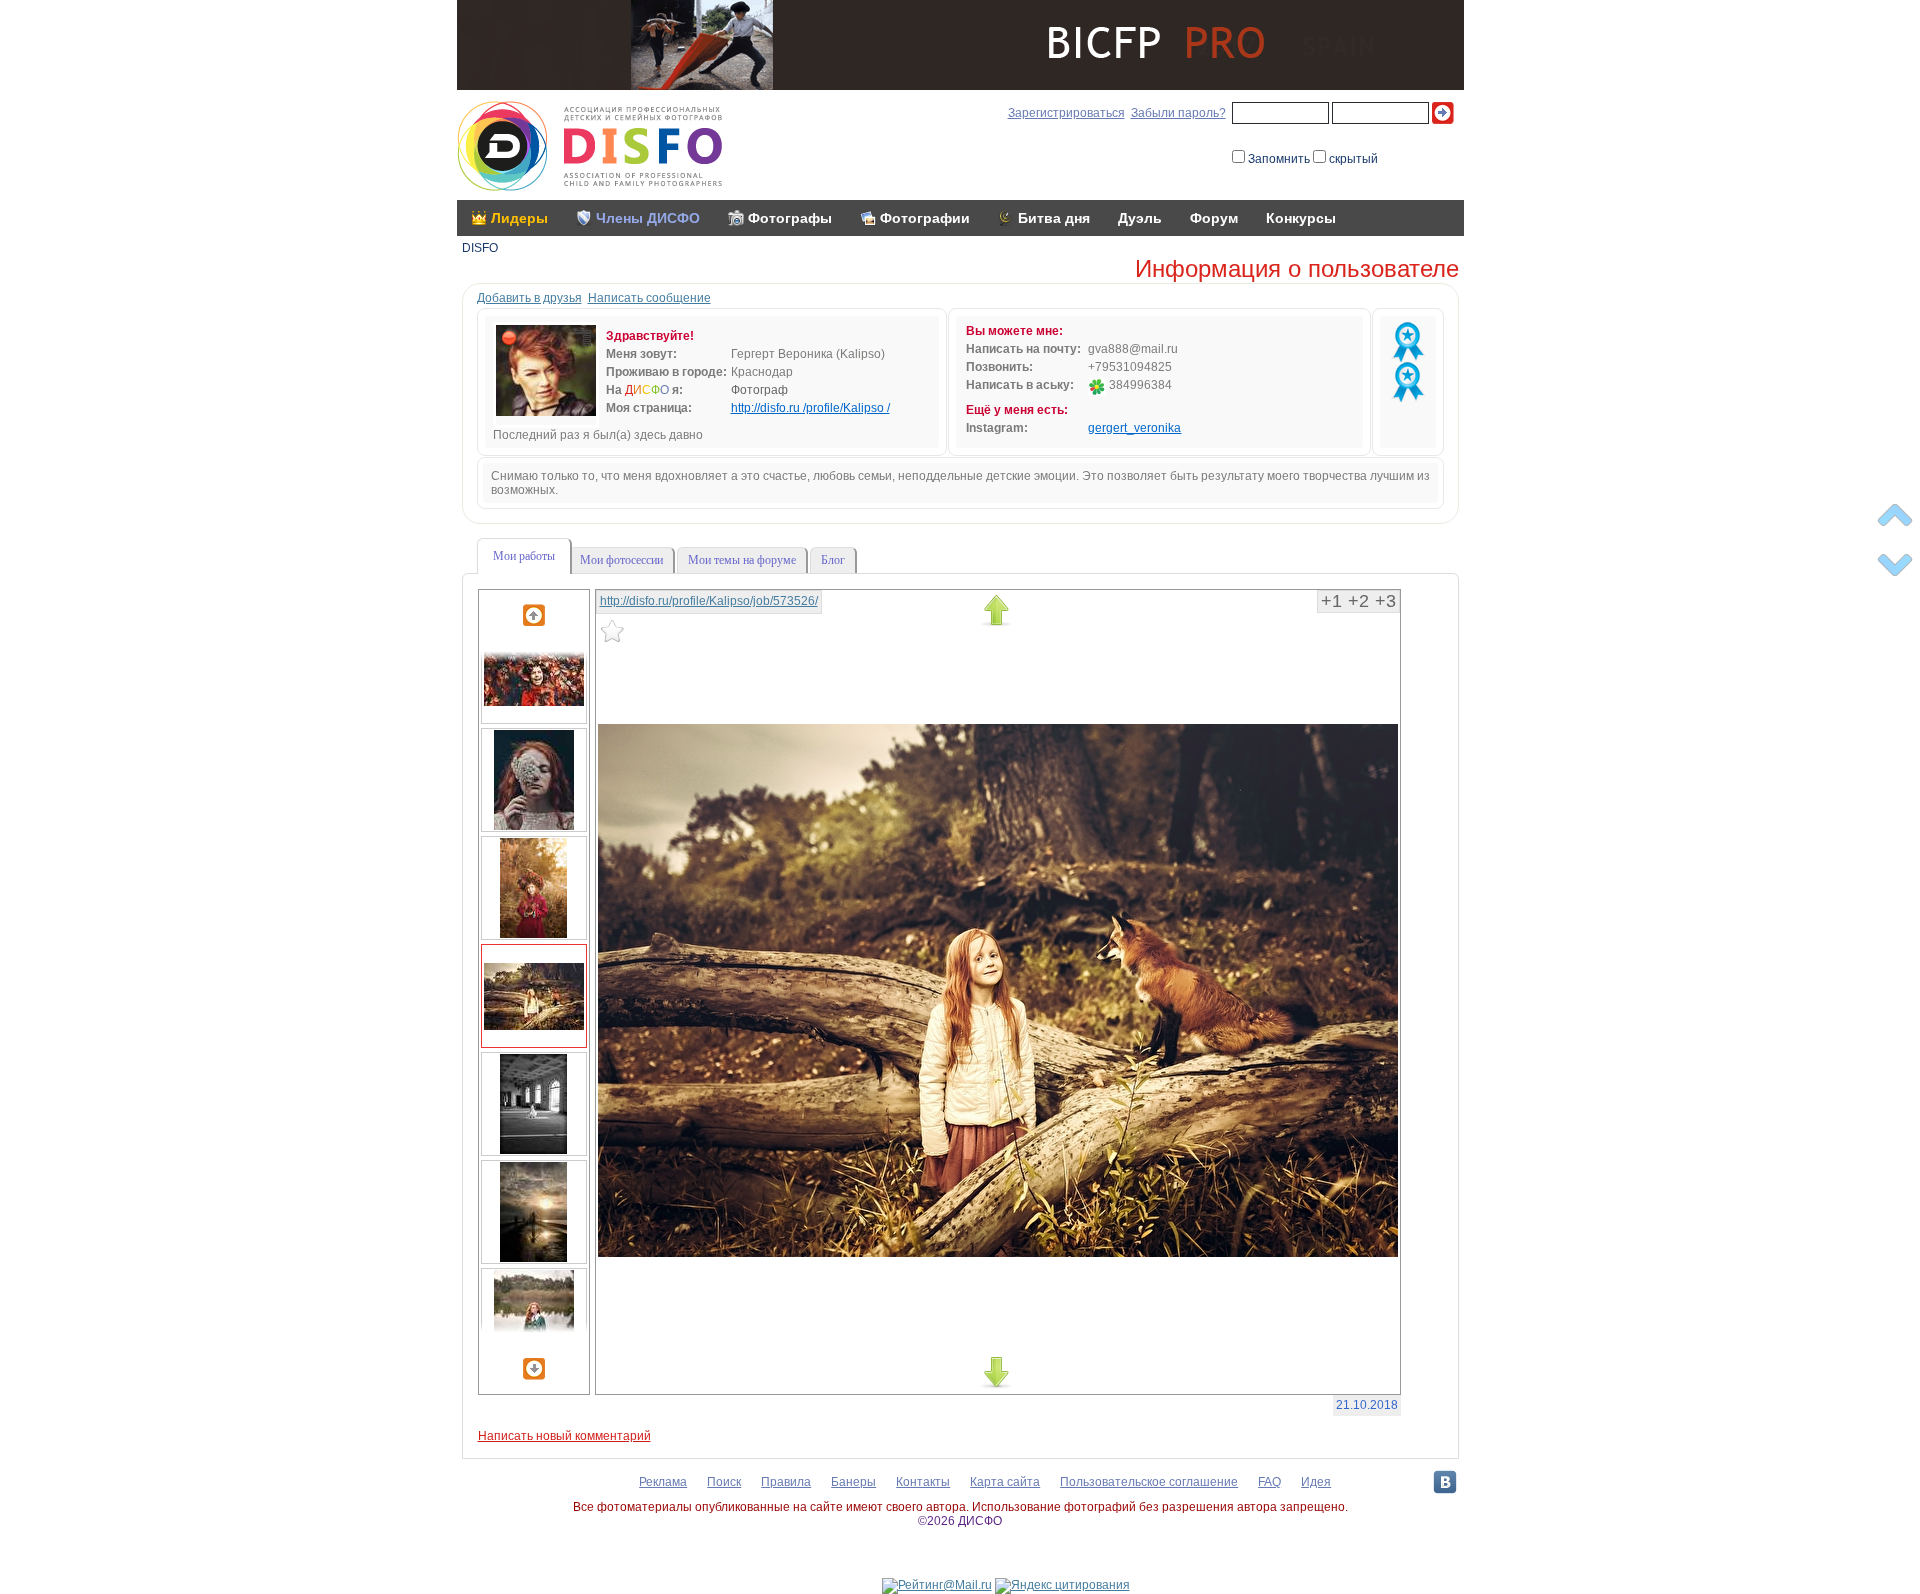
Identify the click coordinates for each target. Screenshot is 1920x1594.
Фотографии (925, 218)
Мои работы (524, 556)
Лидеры (519, 218)
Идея (1316, 1482)
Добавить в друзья (529, 298)
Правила (786, 1482)
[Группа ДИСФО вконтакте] (1445, 1482)
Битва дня (1054, 218)
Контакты (923, 1482)
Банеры (853, 1482)
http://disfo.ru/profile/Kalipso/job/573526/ (709, 601)
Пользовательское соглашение (1149, 1482)
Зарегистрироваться (1066, 113)
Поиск (724, 1482)
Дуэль (1140, 218)
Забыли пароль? (1178, 113)
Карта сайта (1005, 1482)
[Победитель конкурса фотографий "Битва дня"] (1408, 342)
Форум (1214, 218)
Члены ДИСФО (648, 218)
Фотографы (790, 218)
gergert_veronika (1134, 428)
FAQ (1269, 1482)
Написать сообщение (649, 298)
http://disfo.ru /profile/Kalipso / (810, 408)
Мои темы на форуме (742, 560)
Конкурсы (1301, 218)
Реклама (663, 1482)
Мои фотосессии (621, 560)
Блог (833, 560)
